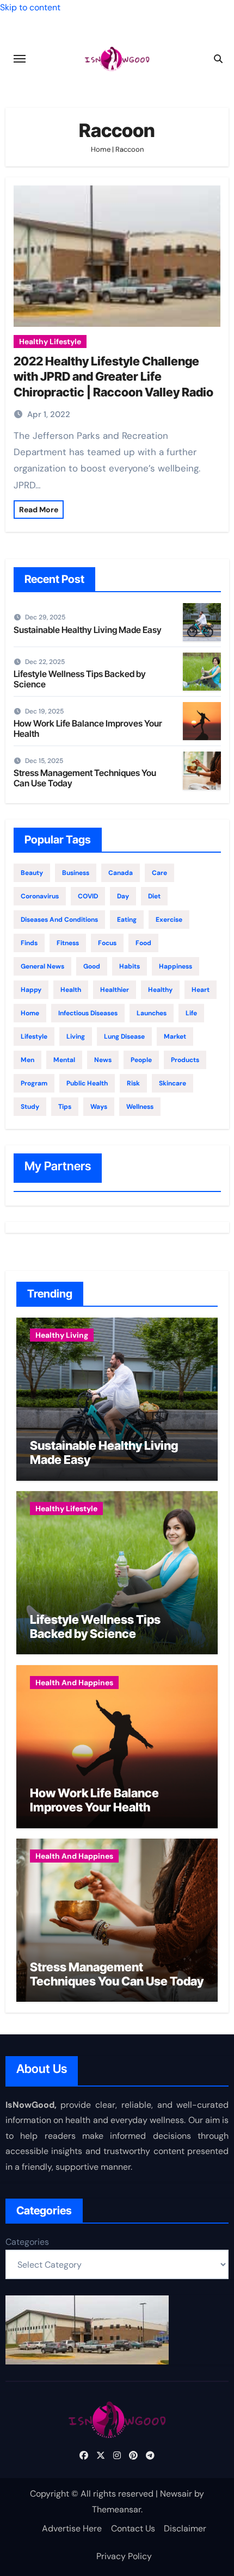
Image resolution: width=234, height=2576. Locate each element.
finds (29, 943)
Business (76, 873)
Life (191, 1013)
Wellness (140, 1107)
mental (64, 1060)
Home (101, 149)
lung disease (124, 1036)
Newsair (176, 2494)
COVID (88, 896)
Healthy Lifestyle (50, 342)
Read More (39, 510)
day (123, 896)
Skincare (173, 1083)
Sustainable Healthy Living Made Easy (88, 630)
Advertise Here (72, 2528)
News (103, 1060)
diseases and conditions (59, 920)
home (30, 1013)
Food (143, 943)
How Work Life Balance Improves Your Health (88, 728)
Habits (130, 966)
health (71, 990)
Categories (27, 2242)
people (141, 1060)
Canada (121, 873)
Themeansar (116, 2509)
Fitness (68, 943)
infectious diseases (88, 1013)
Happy (31, 990)
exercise (169, 920)
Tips (65, 1107)
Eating (127, 920)
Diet (154, 896)
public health (87, 1083)
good (92, 966)
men (27, 1060)
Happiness (175, 966)
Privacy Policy (124, 2556)
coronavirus (40, 896)
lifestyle (34, 1036)
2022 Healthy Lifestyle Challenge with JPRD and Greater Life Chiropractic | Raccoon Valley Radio (113, 377)
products (185, 1060)
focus (107, 943)
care (159, 873)
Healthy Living (62, 1335)
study (30, 1107)
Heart (201, 990)
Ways (99, 1107)
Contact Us (133, 2528)
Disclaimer (185, 2528)
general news (42, 966)
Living (76, 1036)
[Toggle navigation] (20, 59)
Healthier (115, 990)
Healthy (160, 990)
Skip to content (30, 7)
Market (175, 1036)
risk (133, 1083)
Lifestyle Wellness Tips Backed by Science (80, 679)
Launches (152, 1013)
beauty (32, 873)
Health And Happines (74, 1683)
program (34, 1083)
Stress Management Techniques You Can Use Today (85, 778)
